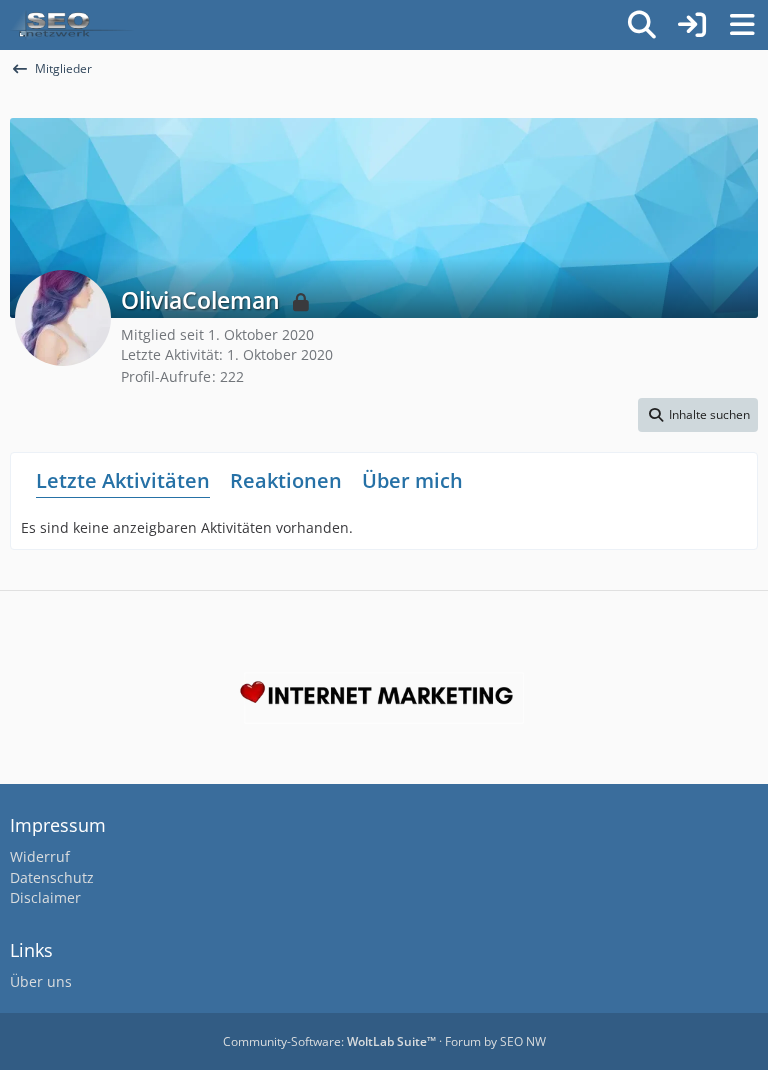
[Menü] (742, 25)
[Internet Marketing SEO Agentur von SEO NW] (384, 698)
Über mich (412, 480)
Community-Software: (329, 1041)
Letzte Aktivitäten (123, 480)
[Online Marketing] (72, 25)
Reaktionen (286, 480)
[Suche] (642, 25)
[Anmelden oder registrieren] (692, 25)
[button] (698, 415)
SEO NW (523, 1041)
